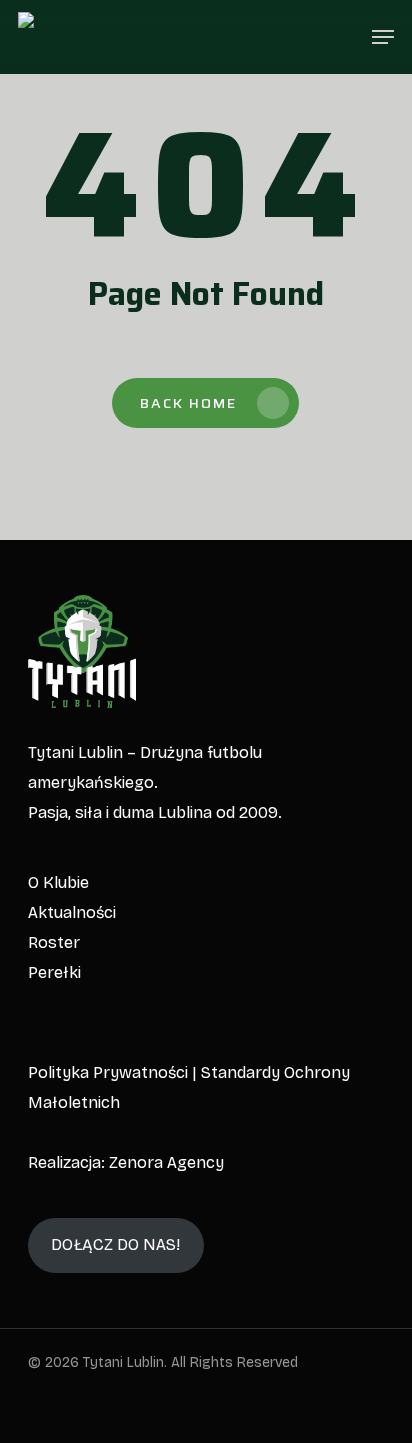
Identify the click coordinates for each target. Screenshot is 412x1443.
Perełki (54, 972)
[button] (383, 37)
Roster (54, 942)
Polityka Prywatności (108, 1072)
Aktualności (72, 912)
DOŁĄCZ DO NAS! (115, 1244)
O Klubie (58, 882)
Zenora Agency (166, 1162)
